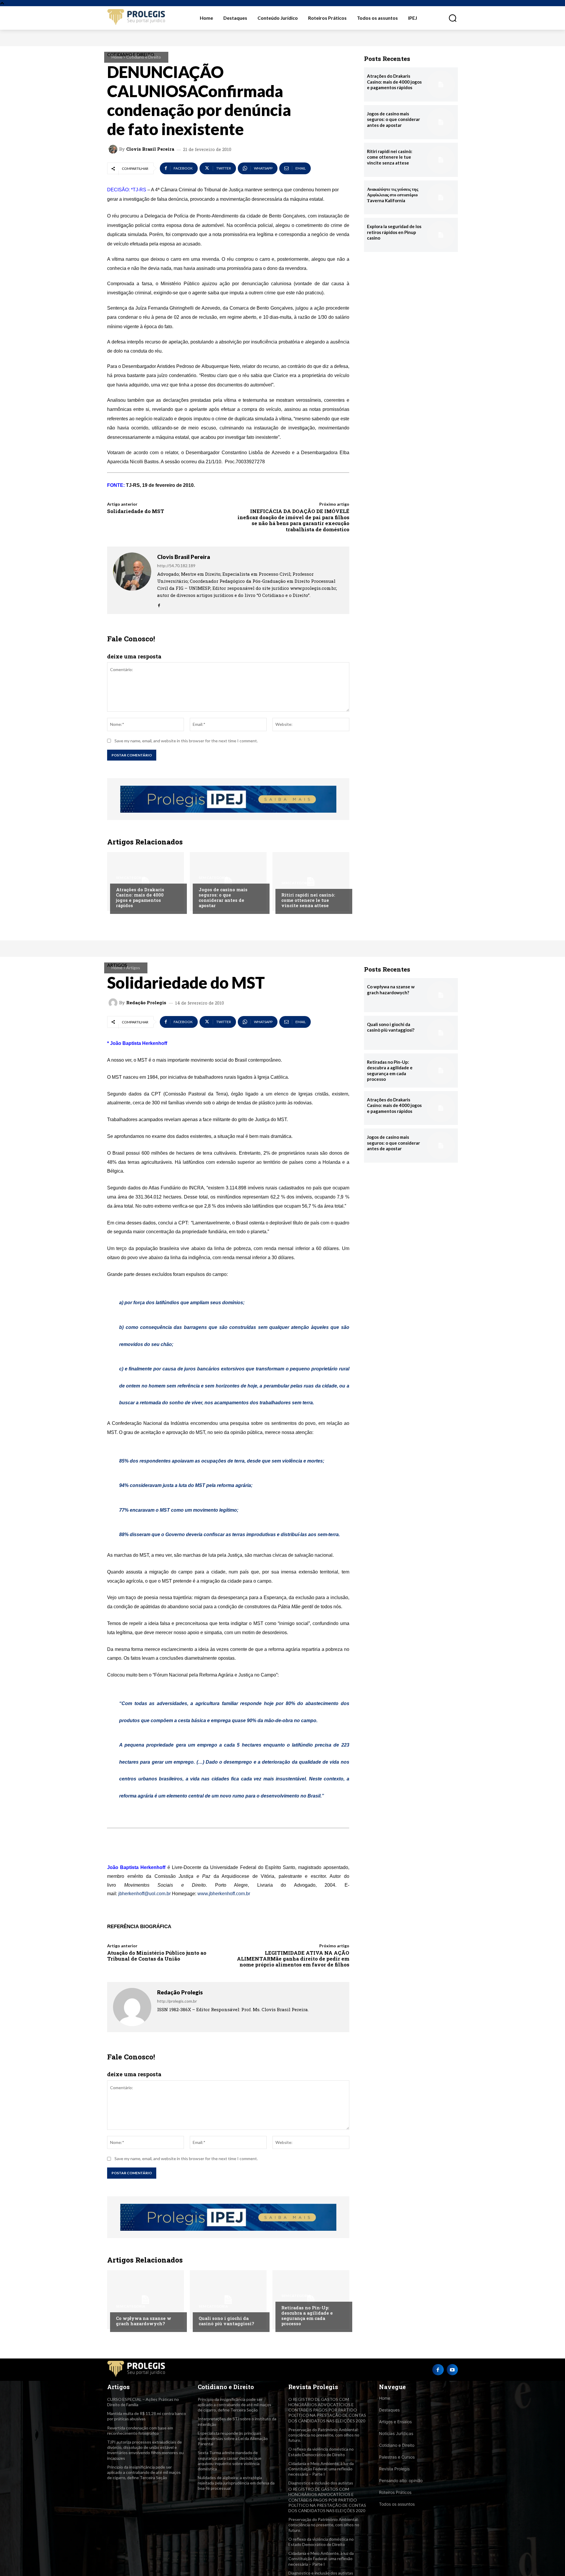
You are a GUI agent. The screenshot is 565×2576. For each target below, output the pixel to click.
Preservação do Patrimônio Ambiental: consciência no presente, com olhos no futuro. (324, 2435)
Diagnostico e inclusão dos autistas (321, 2483)
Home (117, 57)
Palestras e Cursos (397, 2457)
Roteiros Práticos (395, 2492)
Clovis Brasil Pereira (150, 149)
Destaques (389, 2410)
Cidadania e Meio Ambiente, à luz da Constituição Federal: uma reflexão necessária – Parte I (321, 2469)
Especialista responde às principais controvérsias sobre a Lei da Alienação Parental (233, 2438)
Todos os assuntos (397, 2504)
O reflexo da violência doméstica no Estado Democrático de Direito (321, 2542)
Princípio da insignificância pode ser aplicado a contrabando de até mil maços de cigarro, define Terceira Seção (144, 2472)
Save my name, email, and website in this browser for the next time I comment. (186, 741)
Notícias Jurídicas (396, 2433)
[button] (449, 18)
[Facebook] (159, 604)
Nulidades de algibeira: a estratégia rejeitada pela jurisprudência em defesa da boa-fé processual (236, 2483)
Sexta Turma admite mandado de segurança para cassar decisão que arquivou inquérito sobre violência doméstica (230, 2461)
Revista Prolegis (394, 2469)
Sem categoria (131, 878)
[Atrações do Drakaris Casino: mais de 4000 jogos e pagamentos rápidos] (146, 882)
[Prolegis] (137, 18)
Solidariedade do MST (136, 511)
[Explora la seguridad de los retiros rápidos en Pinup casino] (441, 235)
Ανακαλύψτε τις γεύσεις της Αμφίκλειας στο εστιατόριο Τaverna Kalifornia (393, 195)
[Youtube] (452, 2370)
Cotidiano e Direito (144, 57)
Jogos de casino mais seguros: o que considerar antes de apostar (223, 897)
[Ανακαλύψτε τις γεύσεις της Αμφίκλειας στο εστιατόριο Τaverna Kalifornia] (441, 197)
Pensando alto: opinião (401, 2480)
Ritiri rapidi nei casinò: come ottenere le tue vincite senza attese (308, 900)
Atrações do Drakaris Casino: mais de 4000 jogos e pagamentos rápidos (140, 897)
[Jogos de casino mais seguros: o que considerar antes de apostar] (228, 882)
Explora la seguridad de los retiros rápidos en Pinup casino (394, 232)
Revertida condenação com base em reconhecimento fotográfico (140, 2430)
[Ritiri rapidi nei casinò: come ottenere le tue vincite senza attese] (311, 882)
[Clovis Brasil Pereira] (114, 149)
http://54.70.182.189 (176, 566)
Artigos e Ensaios (395, 2422)
